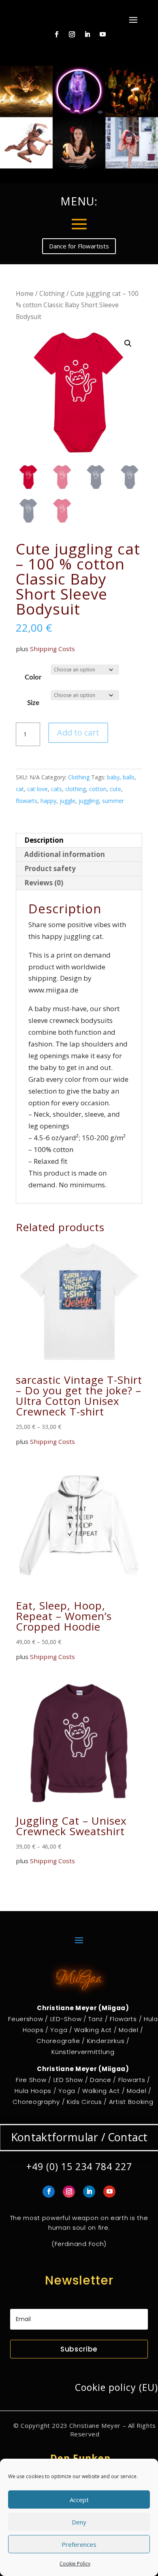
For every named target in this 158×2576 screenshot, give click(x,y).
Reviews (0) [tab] (44, 883)
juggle (67, 801)
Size (33, 703)
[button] (128, 343)
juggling (89, 801)
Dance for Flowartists (79, 246)
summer (113, 801)
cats (57, 789)
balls (129, 777)
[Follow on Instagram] (72, 35)
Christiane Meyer (95, 2425)
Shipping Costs (52, 649)
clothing (76, 789)
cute (115, 789)
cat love (37, 789)
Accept (79, 2500)
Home (25, 293)
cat (20, 789)
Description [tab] (44, 840)
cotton (98, 789)
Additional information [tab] (65, 854)
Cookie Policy (75, 2564)
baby (113, 777)
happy (48, 801)
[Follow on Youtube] (103, 35)
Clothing (52, 293)
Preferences (79, 2544)
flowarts (27, 801)
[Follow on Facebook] (57, 35)
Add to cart (78, 732)
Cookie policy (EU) (116, 2387)
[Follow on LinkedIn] (88, 35)
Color (33, 677)
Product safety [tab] (50, 868)
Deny (79, 2522)
